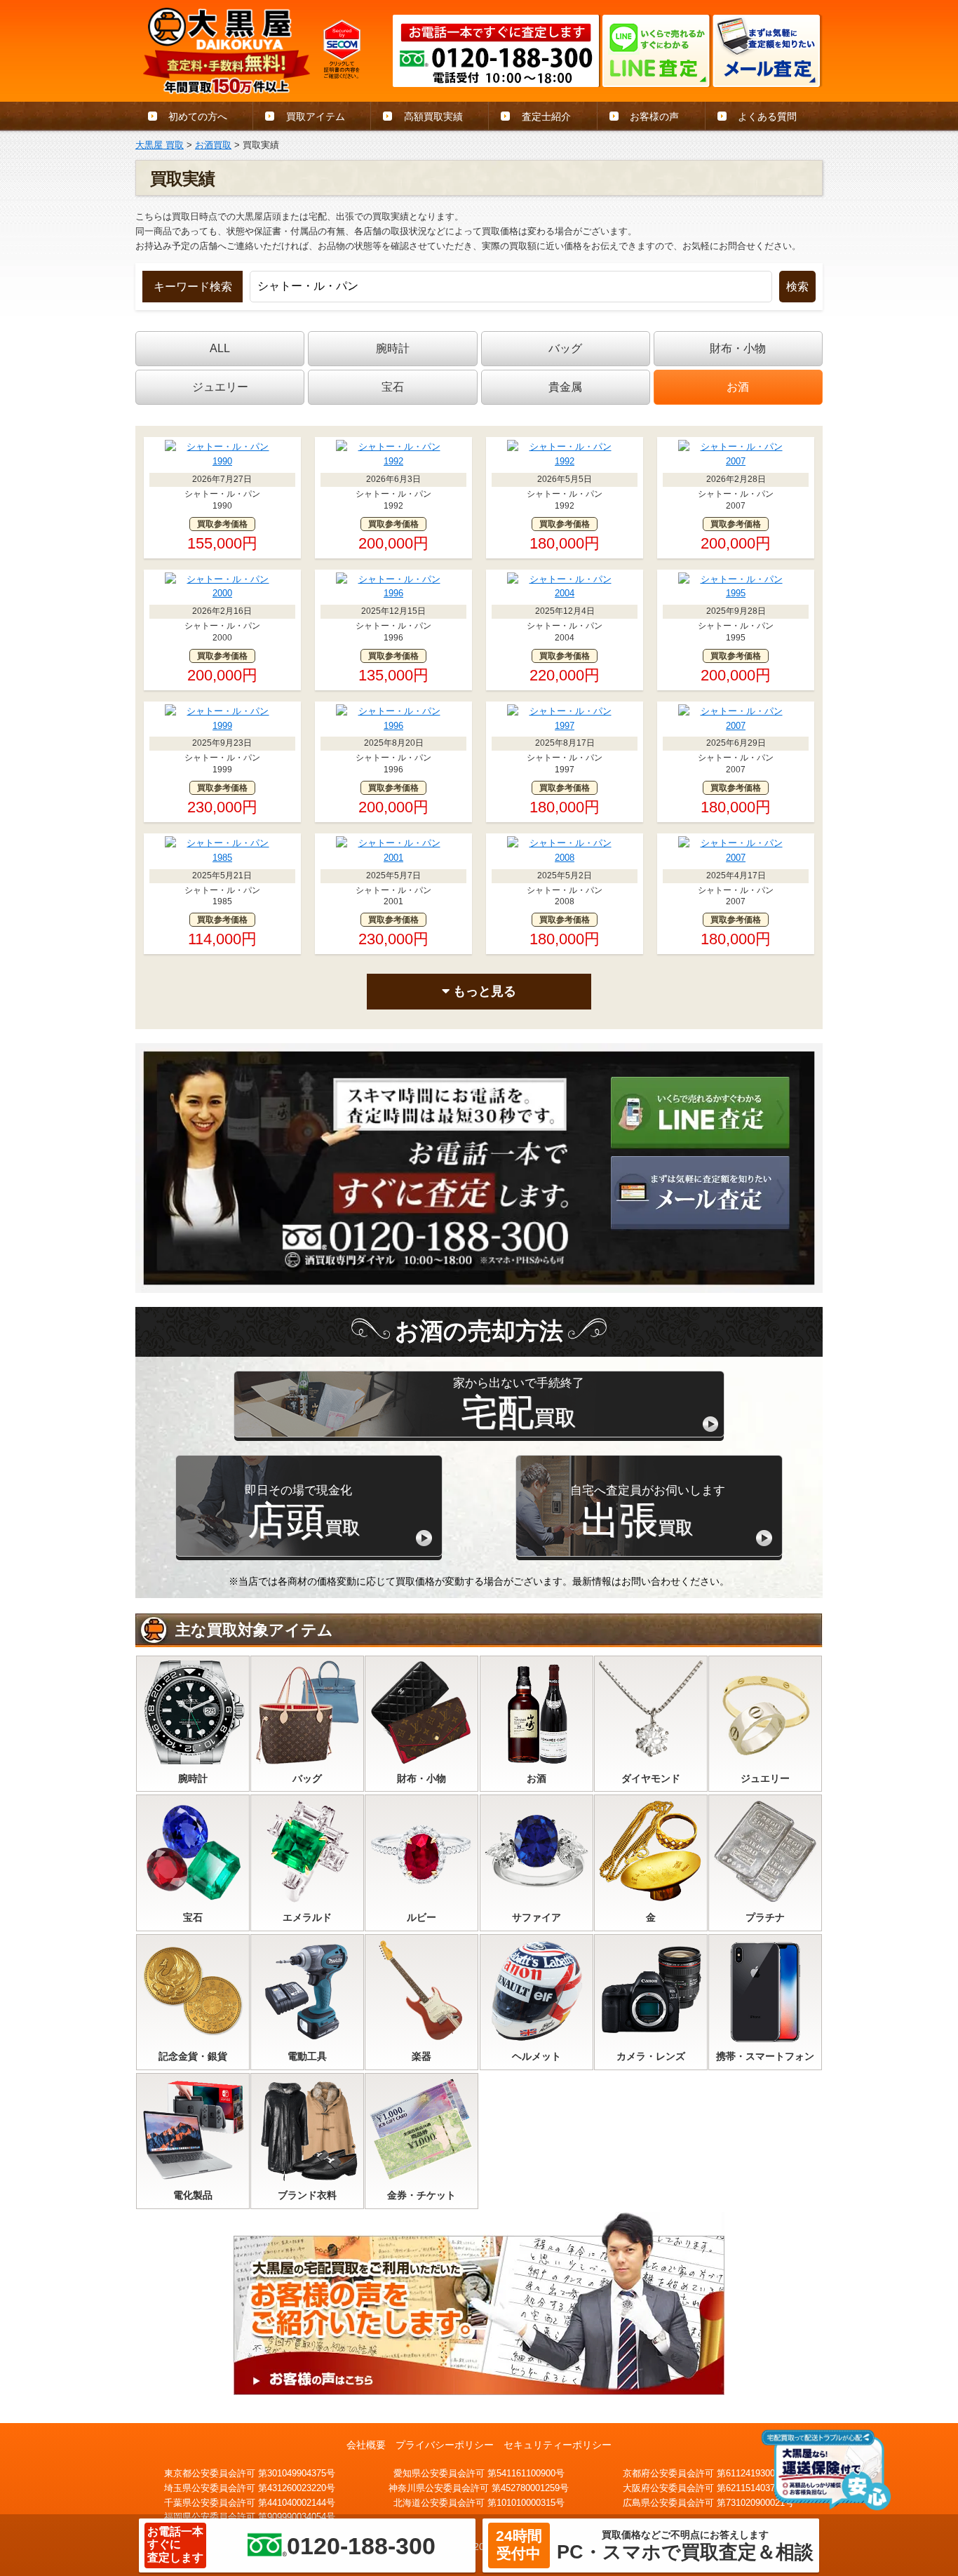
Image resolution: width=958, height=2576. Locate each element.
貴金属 (565, 387)
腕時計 (393, 348)
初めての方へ (198, 116)
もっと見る (483, 991)
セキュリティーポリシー (558, 2445)
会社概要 (366, 2445)
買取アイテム (316, 116)
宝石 (393, 387)
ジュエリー (220, 387)
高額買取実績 (433, 116)
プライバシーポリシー (445, 2445)
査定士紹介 (546, 116)
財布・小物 (738, 348)
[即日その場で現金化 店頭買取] (309, 1552)
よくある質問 (767, 116)
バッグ (565, 348)
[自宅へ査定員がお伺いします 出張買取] (649, 1552)
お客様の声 (654, 116)
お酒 (738, 387)
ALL (220, 348)
